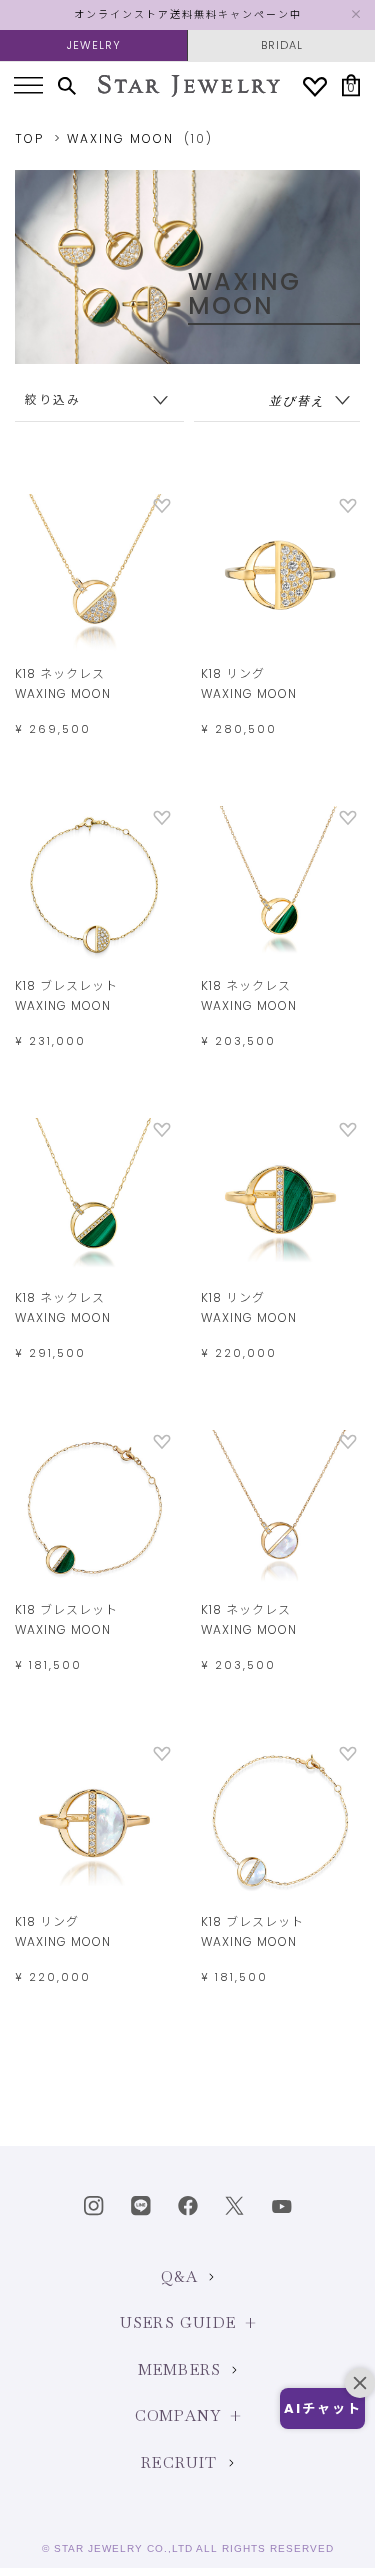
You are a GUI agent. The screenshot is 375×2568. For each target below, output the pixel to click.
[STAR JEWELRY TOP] (189, 86)
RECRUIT (179, 2462)
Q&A (180, 2276)
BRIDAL (282, 45)
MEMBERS (179, 2369)
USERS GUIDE (178, 2322)
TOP (29, 138)
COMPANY (178, 2415)
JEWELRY (94, 45)
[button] (322, 2408)
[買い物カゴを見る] (351, 85)
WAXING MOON (120, 138)
